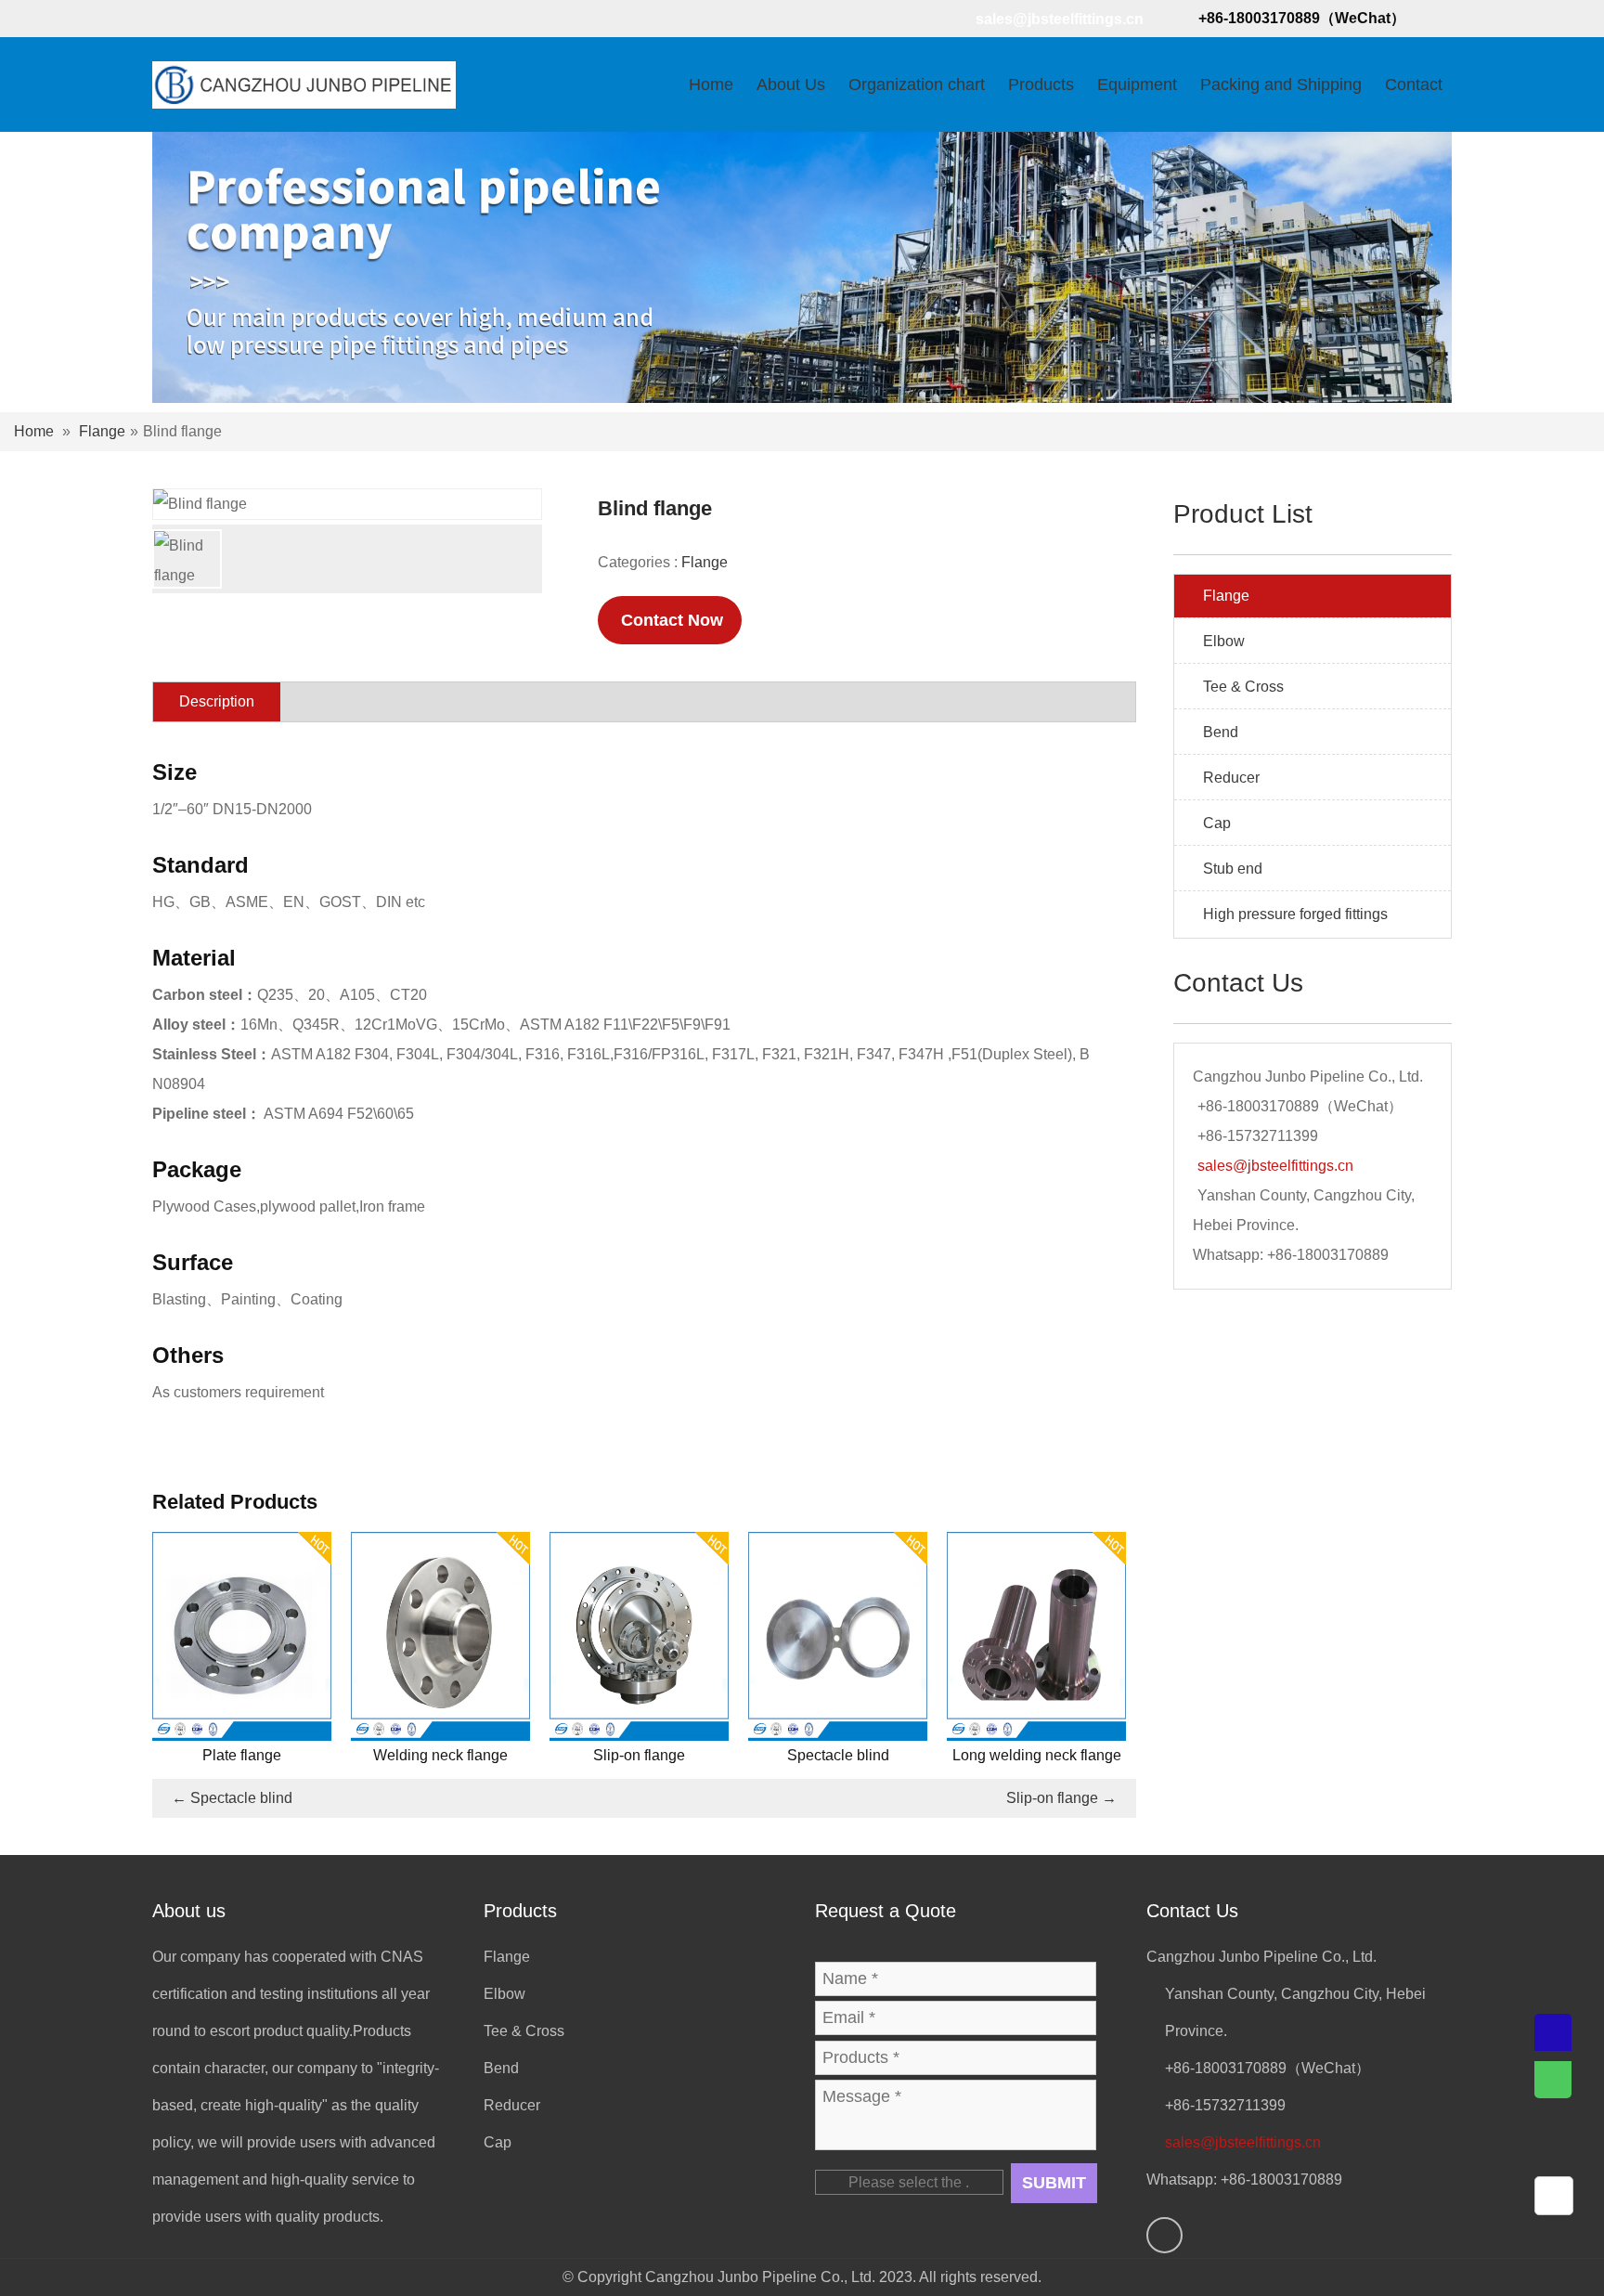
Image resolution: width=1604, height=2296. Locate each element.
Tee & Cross (1243, 687)
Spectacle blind (232, 1798)
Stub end (1233, 869)
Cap (1217, 823)
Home (711, 84)
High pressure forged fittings (1295, 914)
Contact (1414, 84)
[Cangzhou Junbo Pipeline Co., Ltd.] (304, 83)
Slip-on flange (1061, 1798)
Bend (1221, 732)
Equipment (1137, 84)
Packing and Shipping (1281, 84)
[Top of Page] (1558, 2196)
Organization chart (917, 84)
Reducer (1231, 778)
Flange (102, 431)
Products (1041, 84)
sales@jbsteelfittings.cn (1060, 19)
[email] (1553, 2032)
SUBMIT (1054, 2183)
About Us (791, 84)
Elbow (1224, 641)
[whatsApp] (171, 19)
